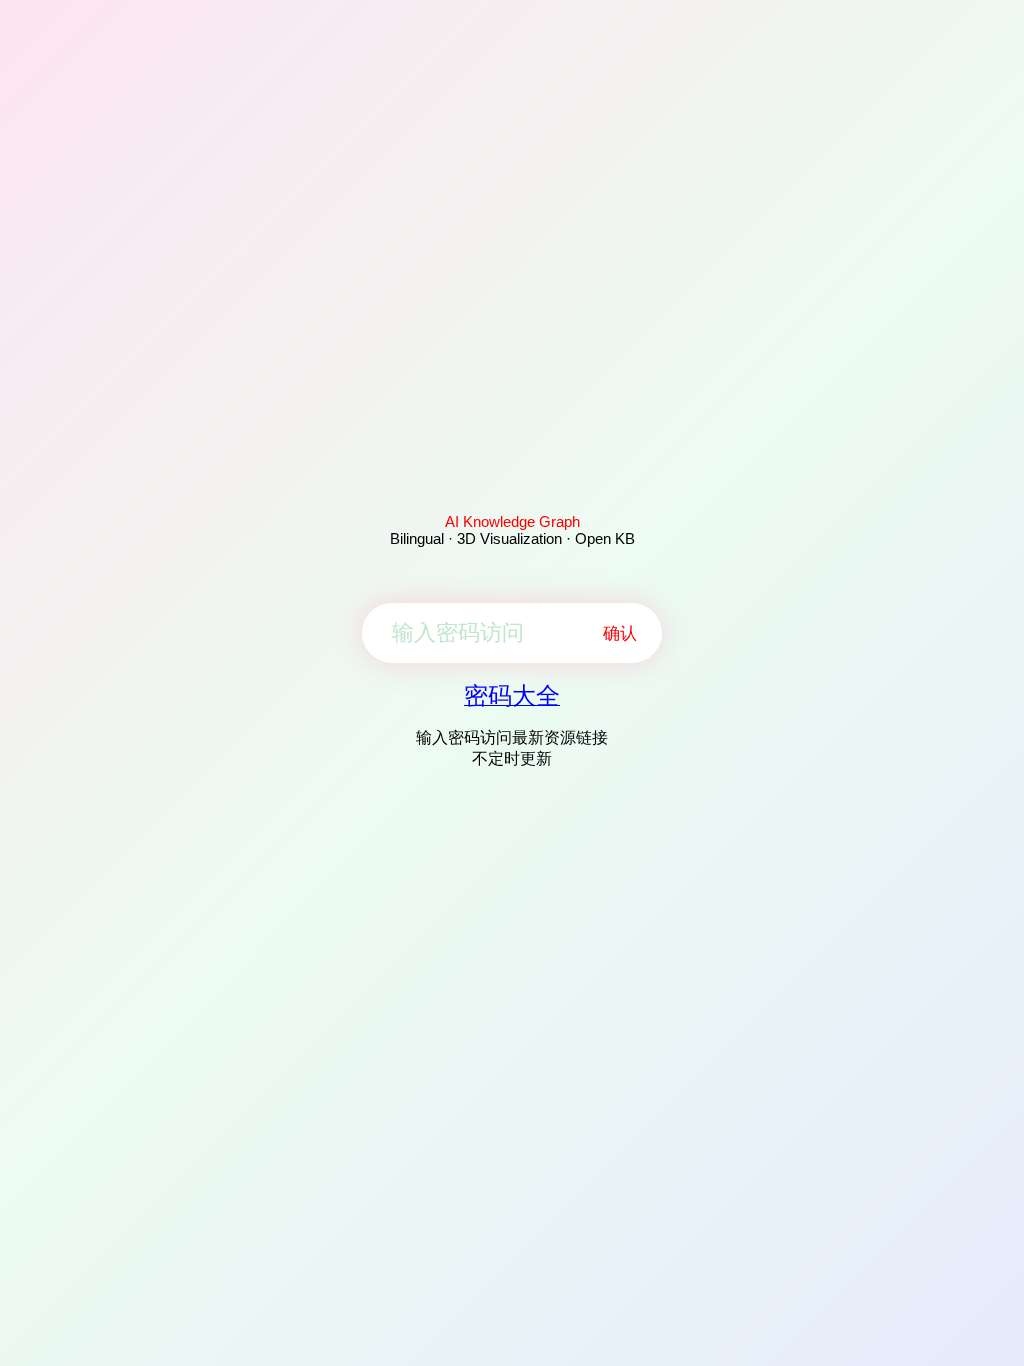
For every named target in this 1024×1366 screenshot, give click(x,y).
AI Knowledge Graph (512, 521)
